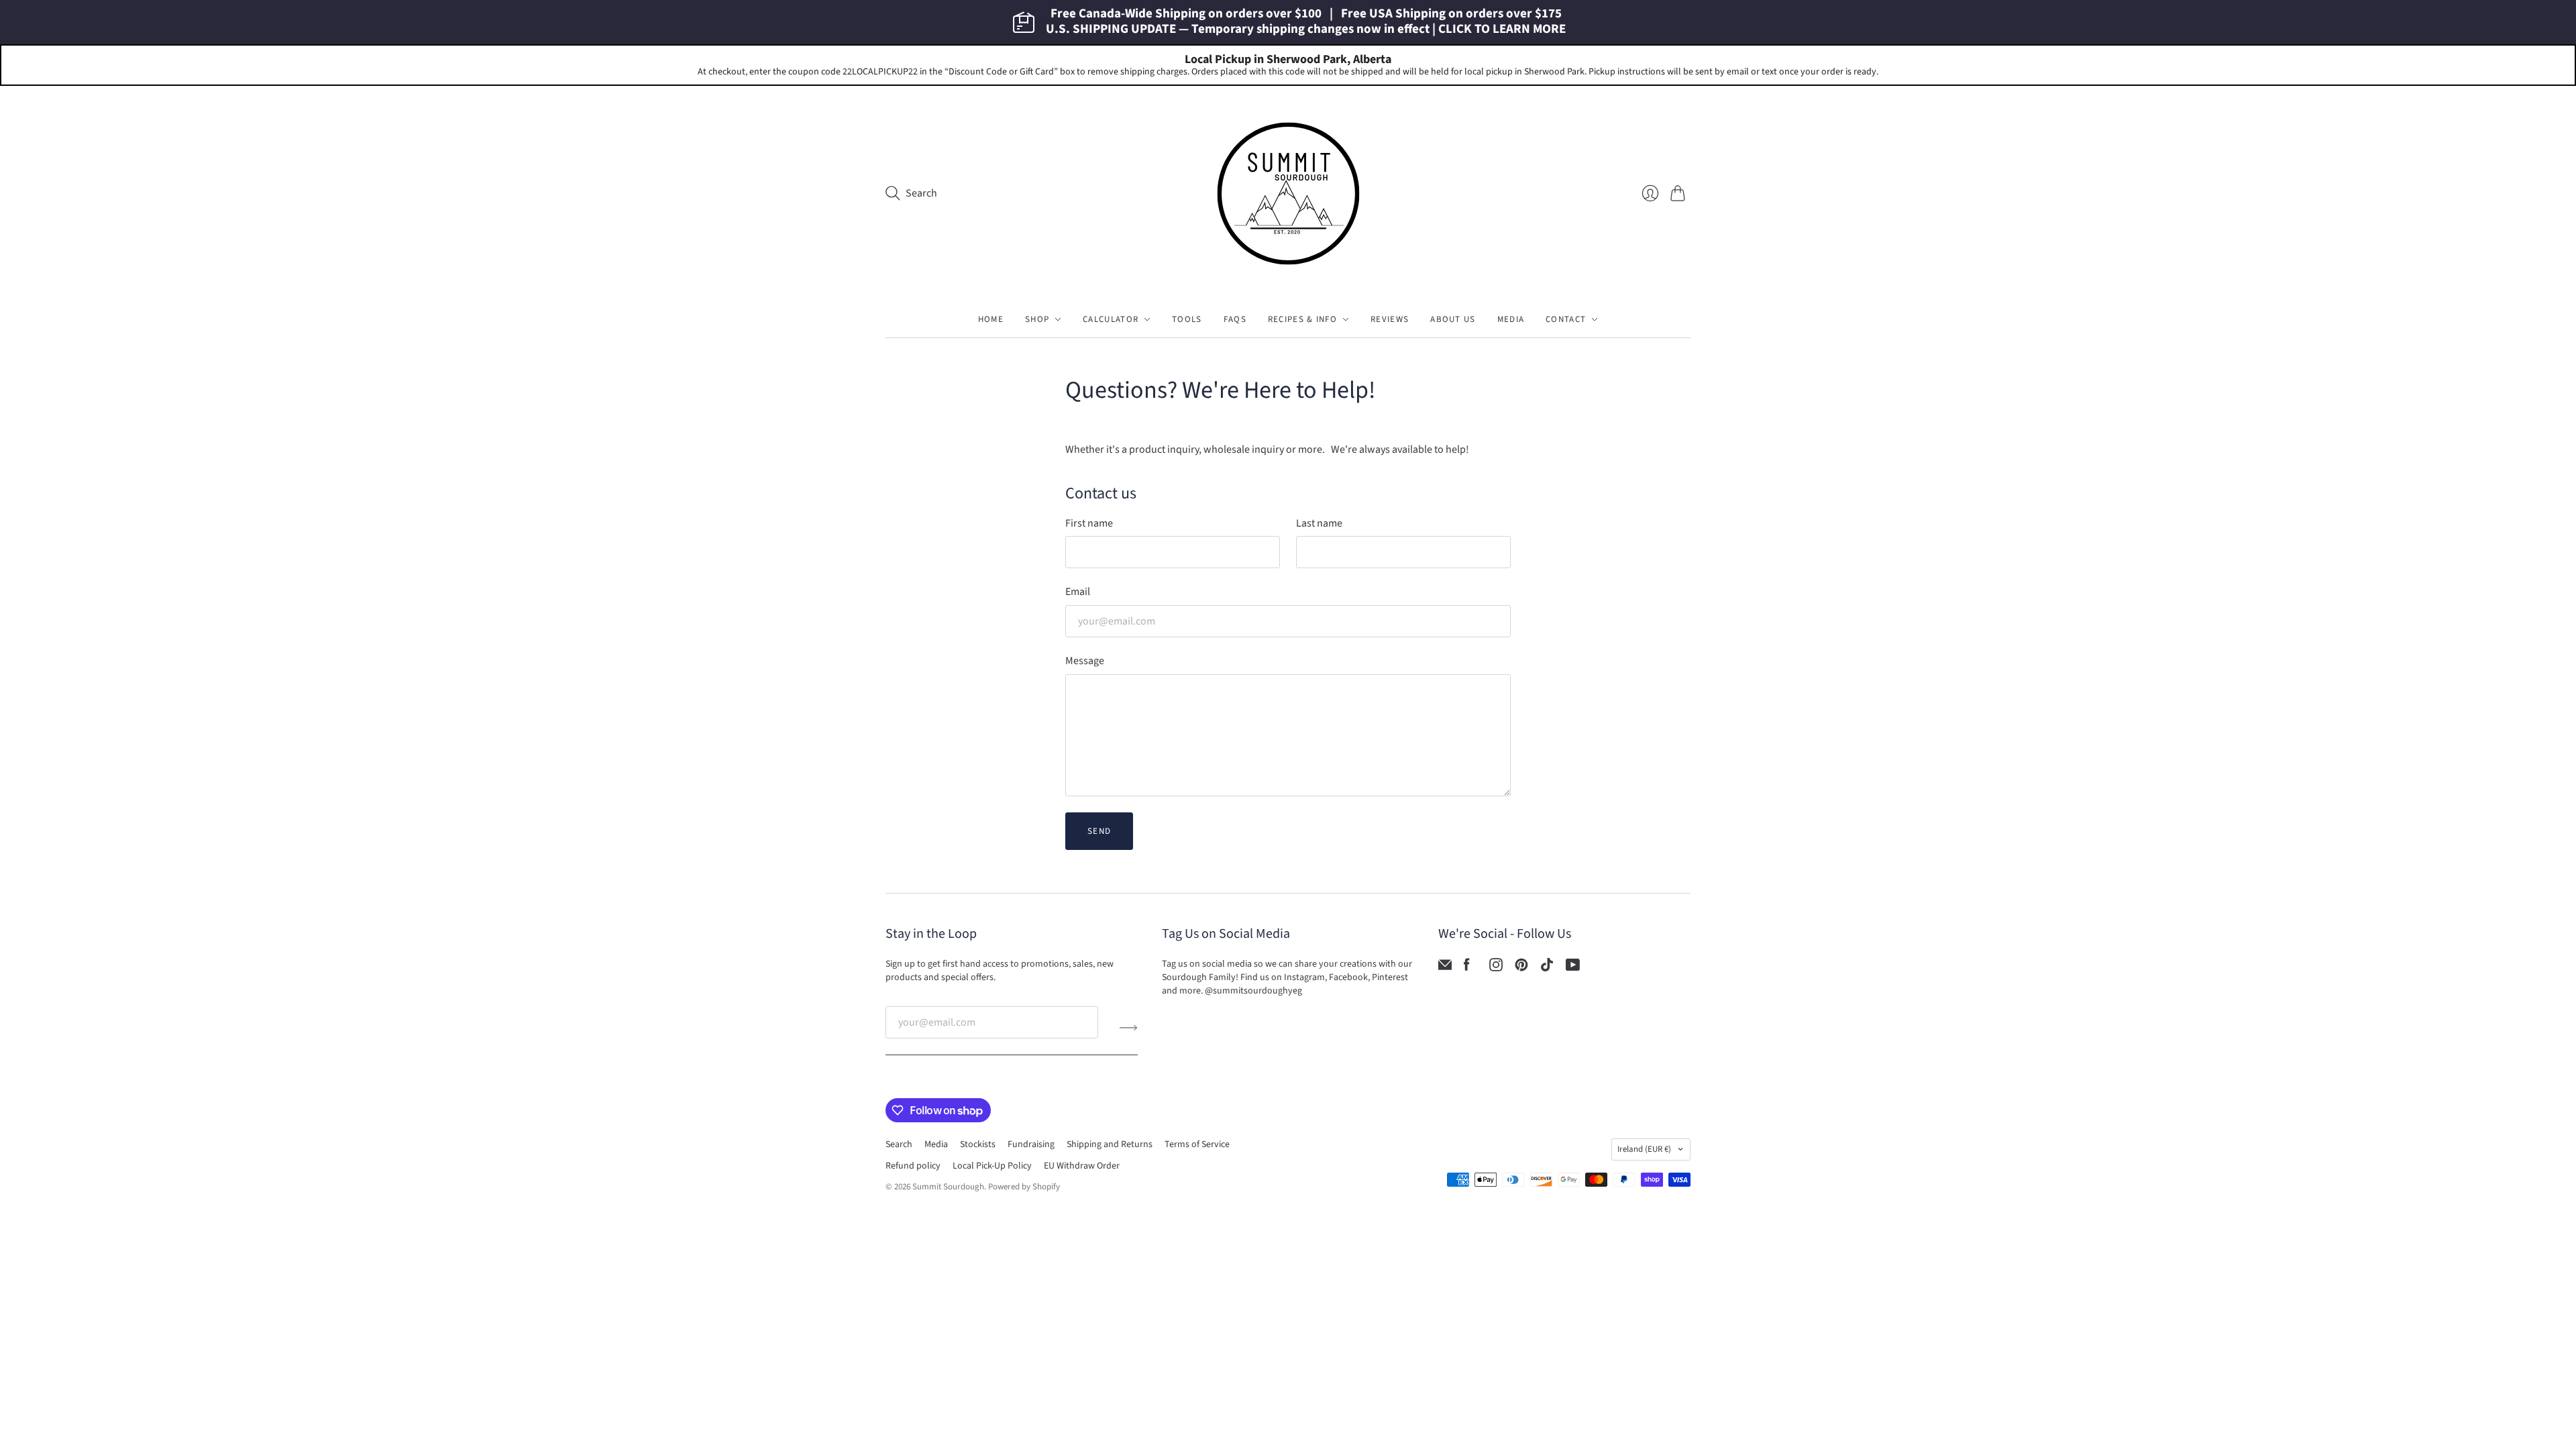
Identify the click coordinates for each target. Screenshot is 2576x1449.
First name (1089, 523)
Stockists (978, 1144)
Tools (1187, 319)
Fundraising (1031, 1144)
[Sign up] (1129, 1028)
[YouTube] (1573, 968)
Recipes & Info (1302, 319)
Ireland (1644, 1149)
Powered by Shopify (1024, 1187)
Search (899, 1144)
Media (1511, 319)
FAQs (1235, 319)
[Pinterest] (1521, 968)
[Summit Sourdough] (1288, 194)
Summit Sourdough (948, 1187)
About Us (1453, 319)
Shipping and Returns (1110, 1144)
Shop (1037, 319)
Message (1085, 661)
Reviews (1390, 319)
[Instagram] (1496, 968)
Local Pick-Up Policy (992, 1166)
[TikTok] (1547, 968)
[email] (1445, 968)
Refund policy (913, 1166)
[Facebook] (1467, 968)
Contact (1566, 319)
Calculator (1111, 319)
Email (1078, 592)
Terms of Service (1197, 1144)
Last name (1319, 523)
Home (991, 319)
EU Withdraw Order (1082, 1166)
